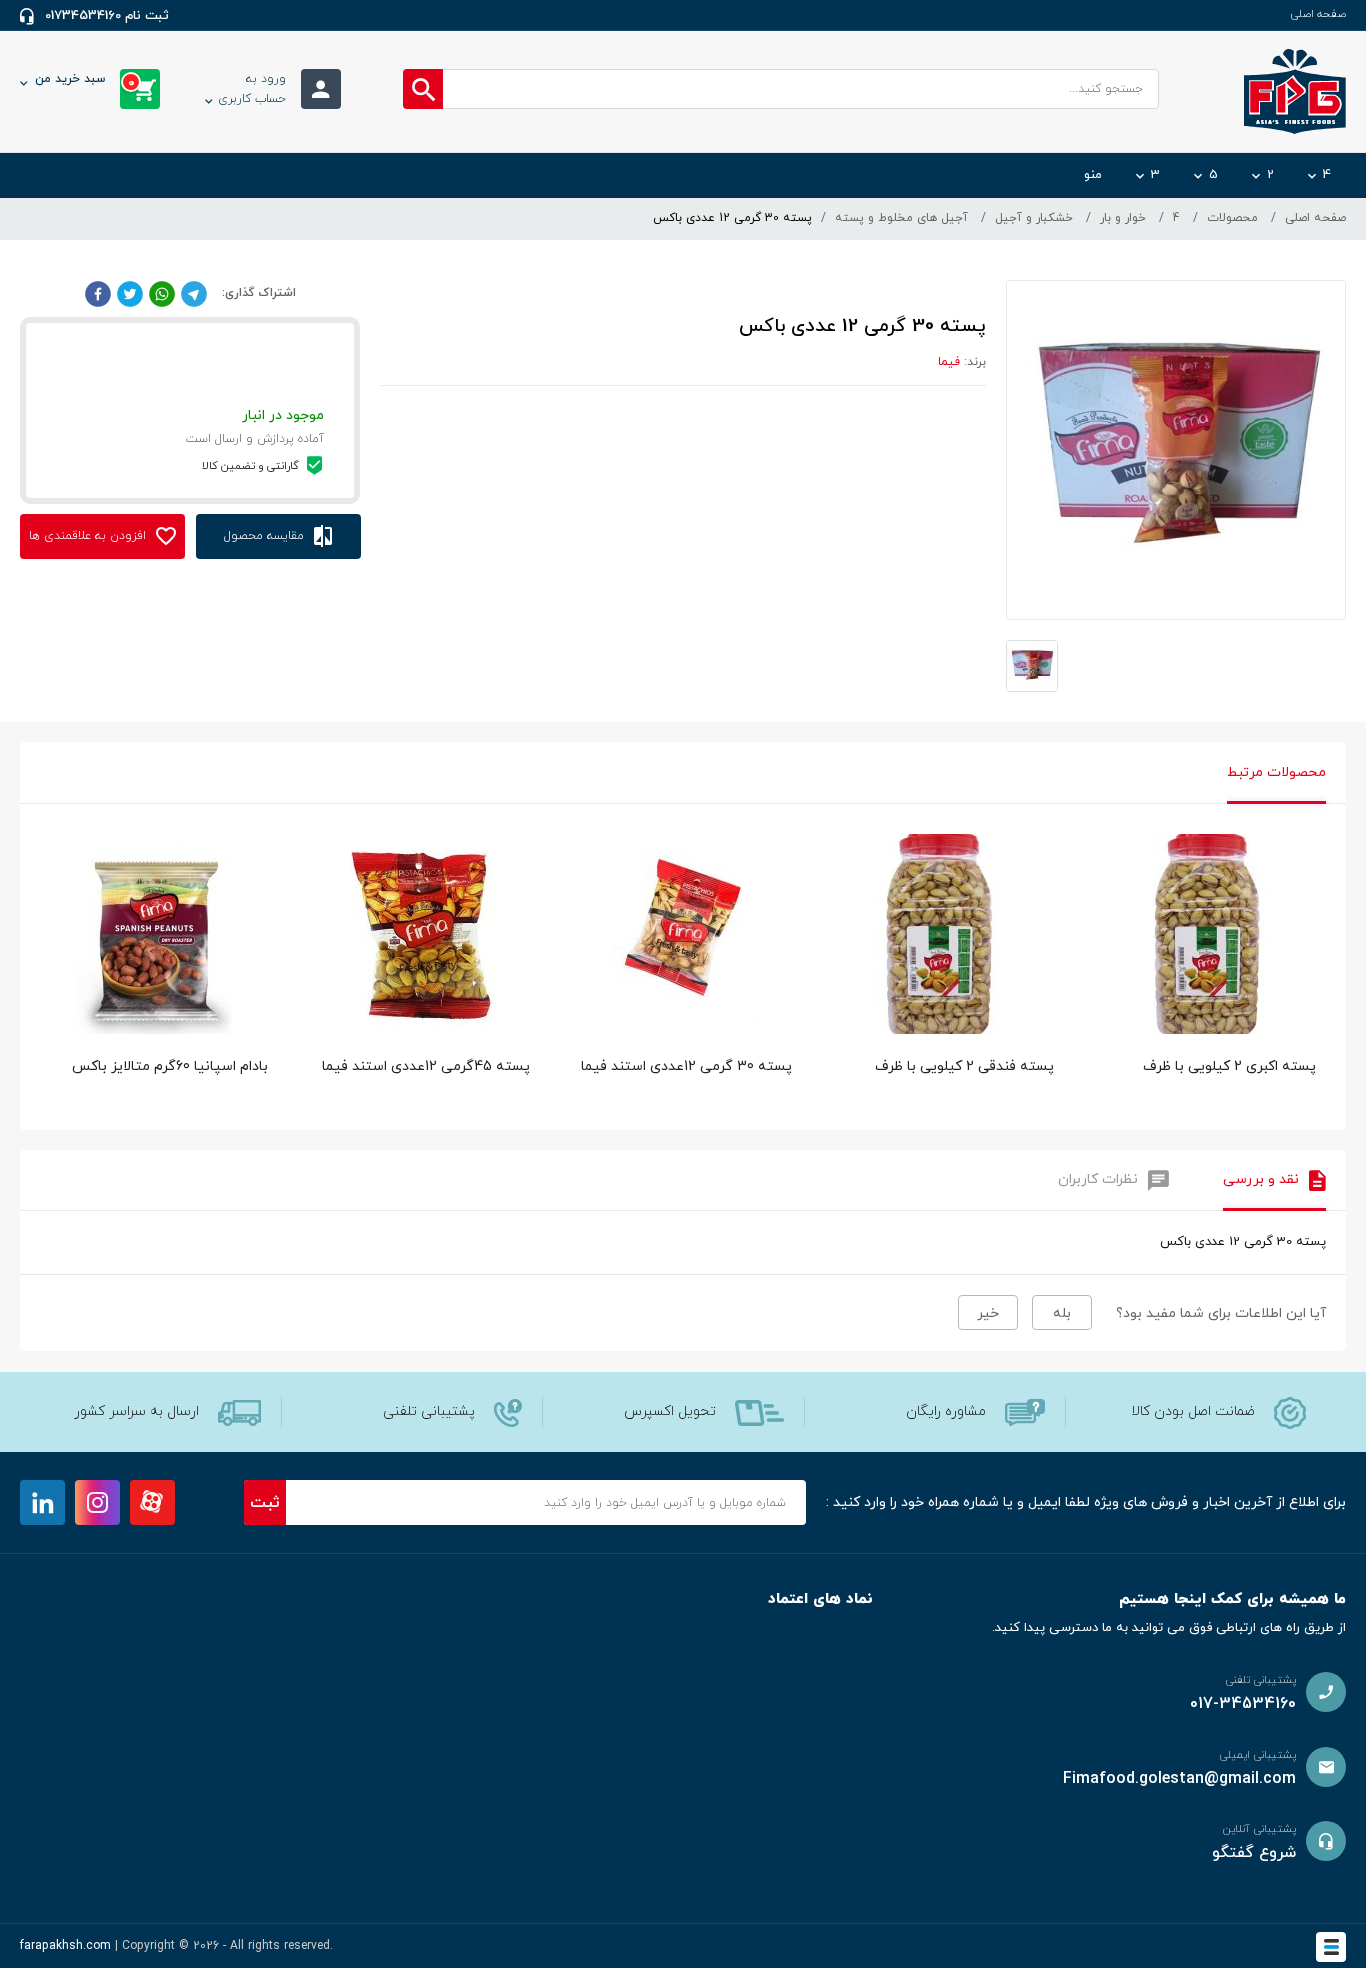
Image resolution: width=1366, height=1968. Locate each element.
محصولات (1232, 218)
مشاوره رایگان (946, 1411)
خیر (988, 1313)
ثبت (265, 1503)
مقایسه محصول (266, 536)
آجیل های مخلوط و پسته (901, 218)
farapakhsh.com (65, 1946)
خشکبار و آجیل (1034, 218)
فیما (949, 362)
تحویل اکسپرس (670, 1411)
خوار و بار (1123, 218)
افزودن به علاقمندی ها (89, 536)
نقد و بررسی (1261, 1179)
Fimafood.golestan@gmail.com (1179, 1779)
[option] (1205, 977)
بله (1062, 1313)
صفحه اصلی (1318, 14)
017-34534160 (1243, 1704)
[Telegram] (194, 293)
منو (1093, 175)
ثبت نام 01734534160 (107, 16)
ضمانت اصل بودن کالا (1193, 1411)
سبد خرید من (85, 81)
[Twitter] (130, 293)
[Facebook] (98, 293)
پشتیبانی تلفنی (429, 1411)
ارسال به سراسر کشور (136, 1411)
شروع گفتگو (1254, 1853)
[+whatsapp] (162, 293)
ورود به (252, 89)
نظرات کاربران (1098, 1179)
